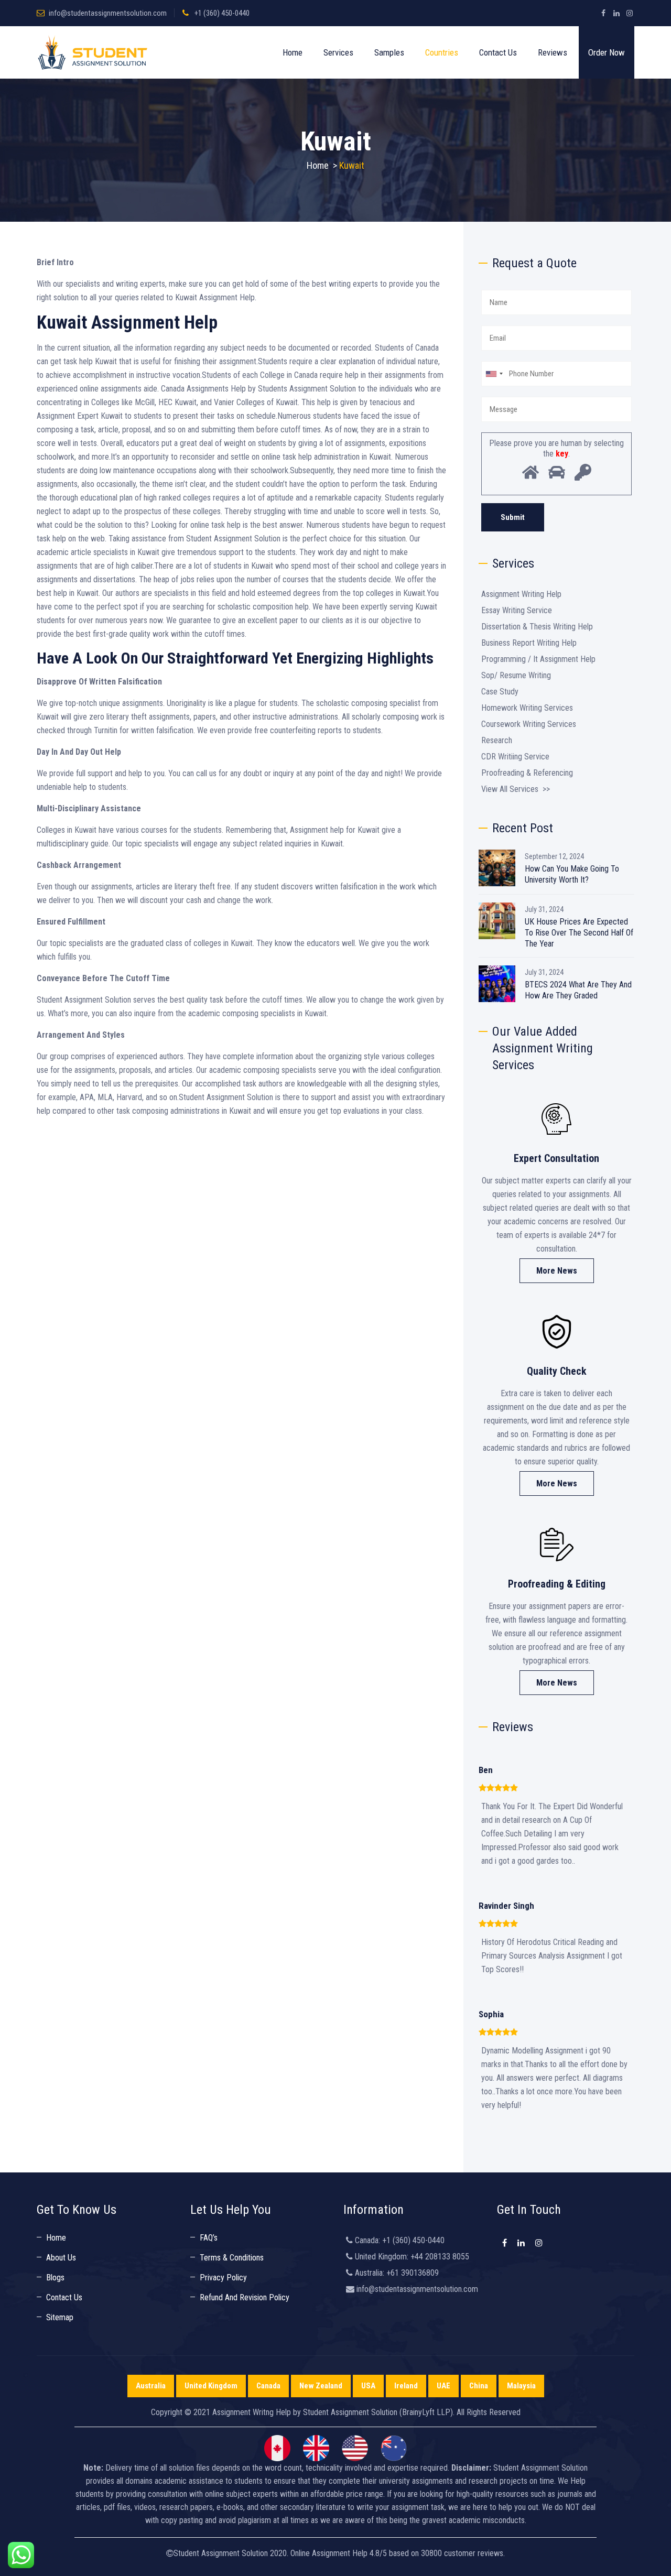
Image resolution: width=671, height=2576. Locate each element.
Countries (442, 52)
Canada (268, 2386)
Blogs (55, 2278)
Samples (389, 52)
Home (293, 52)
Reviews (553, 52)
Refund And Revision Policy (245, 2297)
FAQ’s (209, 2238)
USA (368, 2386)
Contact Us (498, 52)
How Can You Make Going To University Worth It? (572, 874)
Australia (151, 2386)
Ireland (406, 2386)
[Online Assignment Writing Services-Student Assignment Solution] (93, 52)
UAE (443, 2386)
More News (557, 1271)
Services (338, 52)
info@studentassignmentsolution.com (108, 13)
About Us (61, 2258)
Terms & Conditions (232, 2258)
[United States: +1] (494, 374)
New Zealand (321, 2386)
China (479, 2386)
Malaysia (521, 2386)
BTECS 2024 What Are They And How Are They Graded (578, 990)
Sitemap (60, 2317)
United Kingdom (211, 2386)
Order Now (607, 52)
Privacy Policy (223, 2278)
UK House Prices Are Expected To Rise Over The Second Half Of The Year (579, 933)
